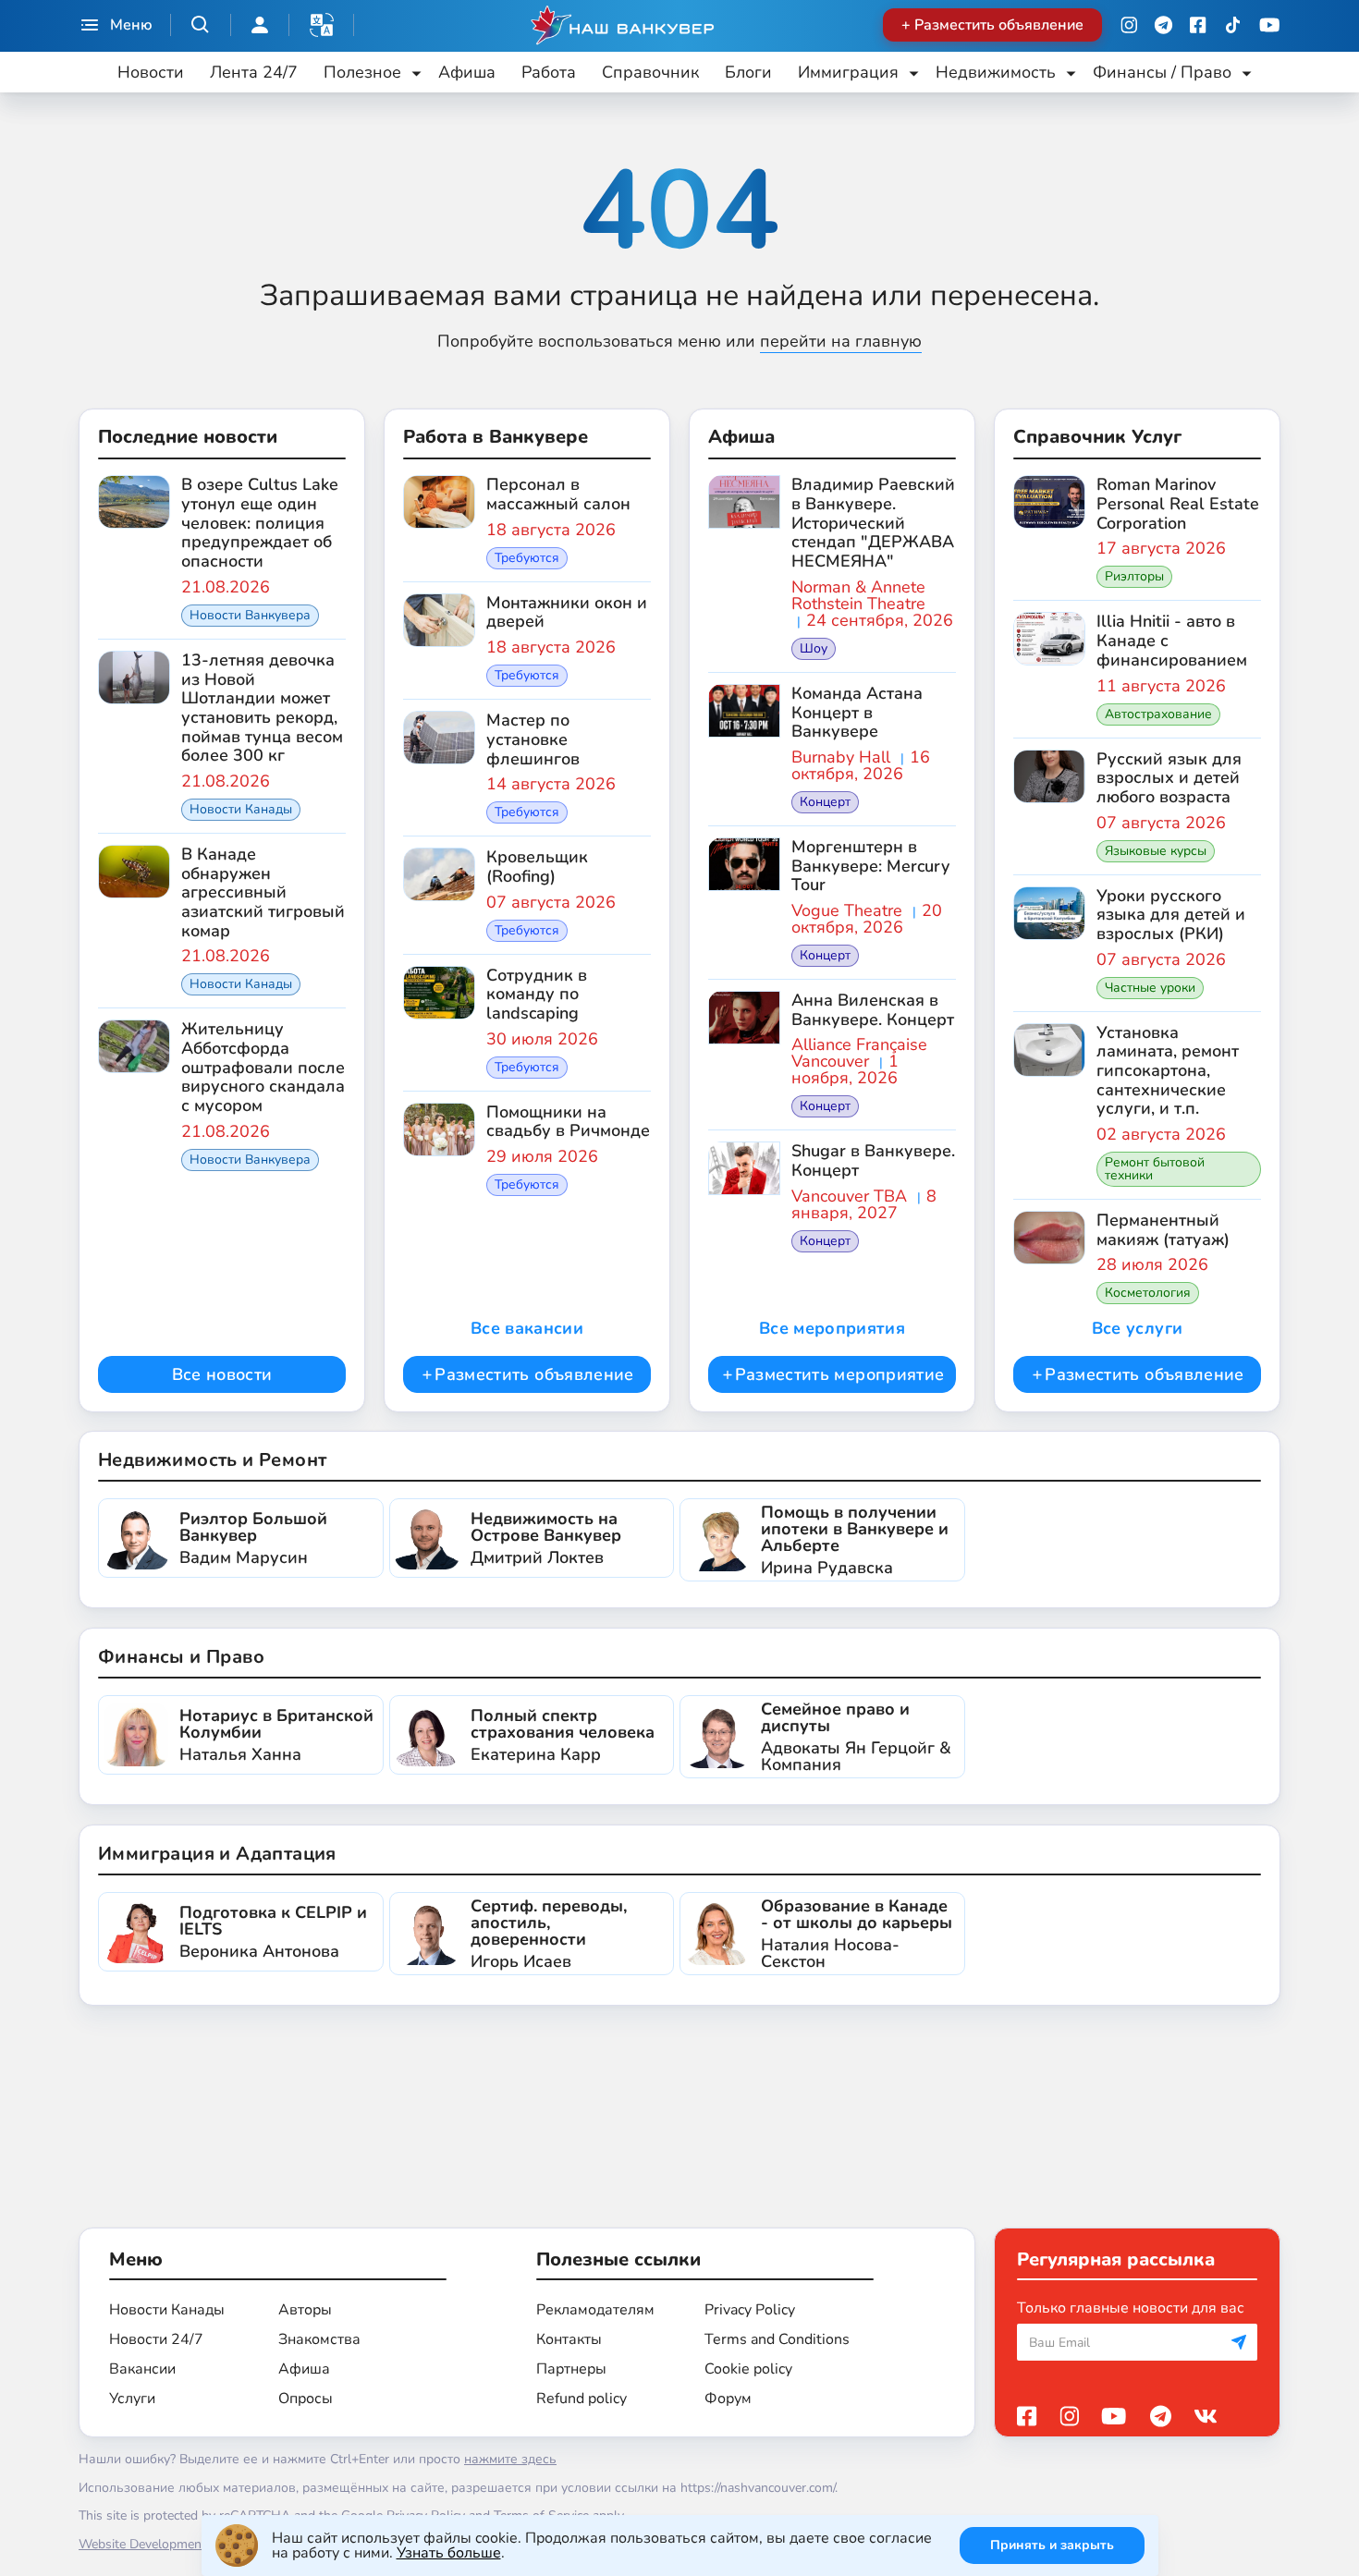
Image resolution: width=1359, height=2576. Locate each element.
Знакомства (319, 2339)
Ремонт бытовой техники (1155, 1169)
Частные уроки (1150, 988)
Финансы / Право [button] (1162, 72)
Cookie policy (748, 2369)
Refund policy (582, 2399)
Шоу (814, 648)
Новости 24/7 (156, 2339)
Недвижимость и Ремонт (212, 1460)
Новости (151, 72)
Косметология (1148, 1293)
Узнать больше (449, 2553)
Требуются (527, 558)
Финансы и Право (181, 1657)
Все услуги (1138, 1328)
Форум (728, 2399)
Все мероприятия (832, 1328)
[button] (322, 25)
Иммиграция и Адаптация (217, 1854)
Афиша (467, 72)
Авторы (305, 2310)
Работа (549, 72)
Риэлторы (1134, 576)
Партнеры (571, 2369)
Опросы (306, 2399)
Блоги (748, 72)
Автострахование (1158, 714)
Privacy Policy (750, 2310)
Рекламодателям (595, 2310)
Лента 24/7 (254, 72)
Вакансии (142, 2369)
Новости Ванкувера (250, 615)
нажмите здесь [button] (510, 2459)
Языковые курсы (1156, 851)
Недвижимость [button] (996, 72)
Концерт (825, 802)
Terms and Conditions (777, 2339)
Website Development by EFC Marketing (195, 2544)
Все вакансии (527, 1328)
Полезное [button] (362, 72)
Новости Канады (241, 809)
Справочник (650, 72)
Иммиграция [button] (848, 72)
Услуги (132, 2399)
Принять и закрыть (1052, 2545)
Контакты (569, 2339)
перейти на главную (841, 341)
